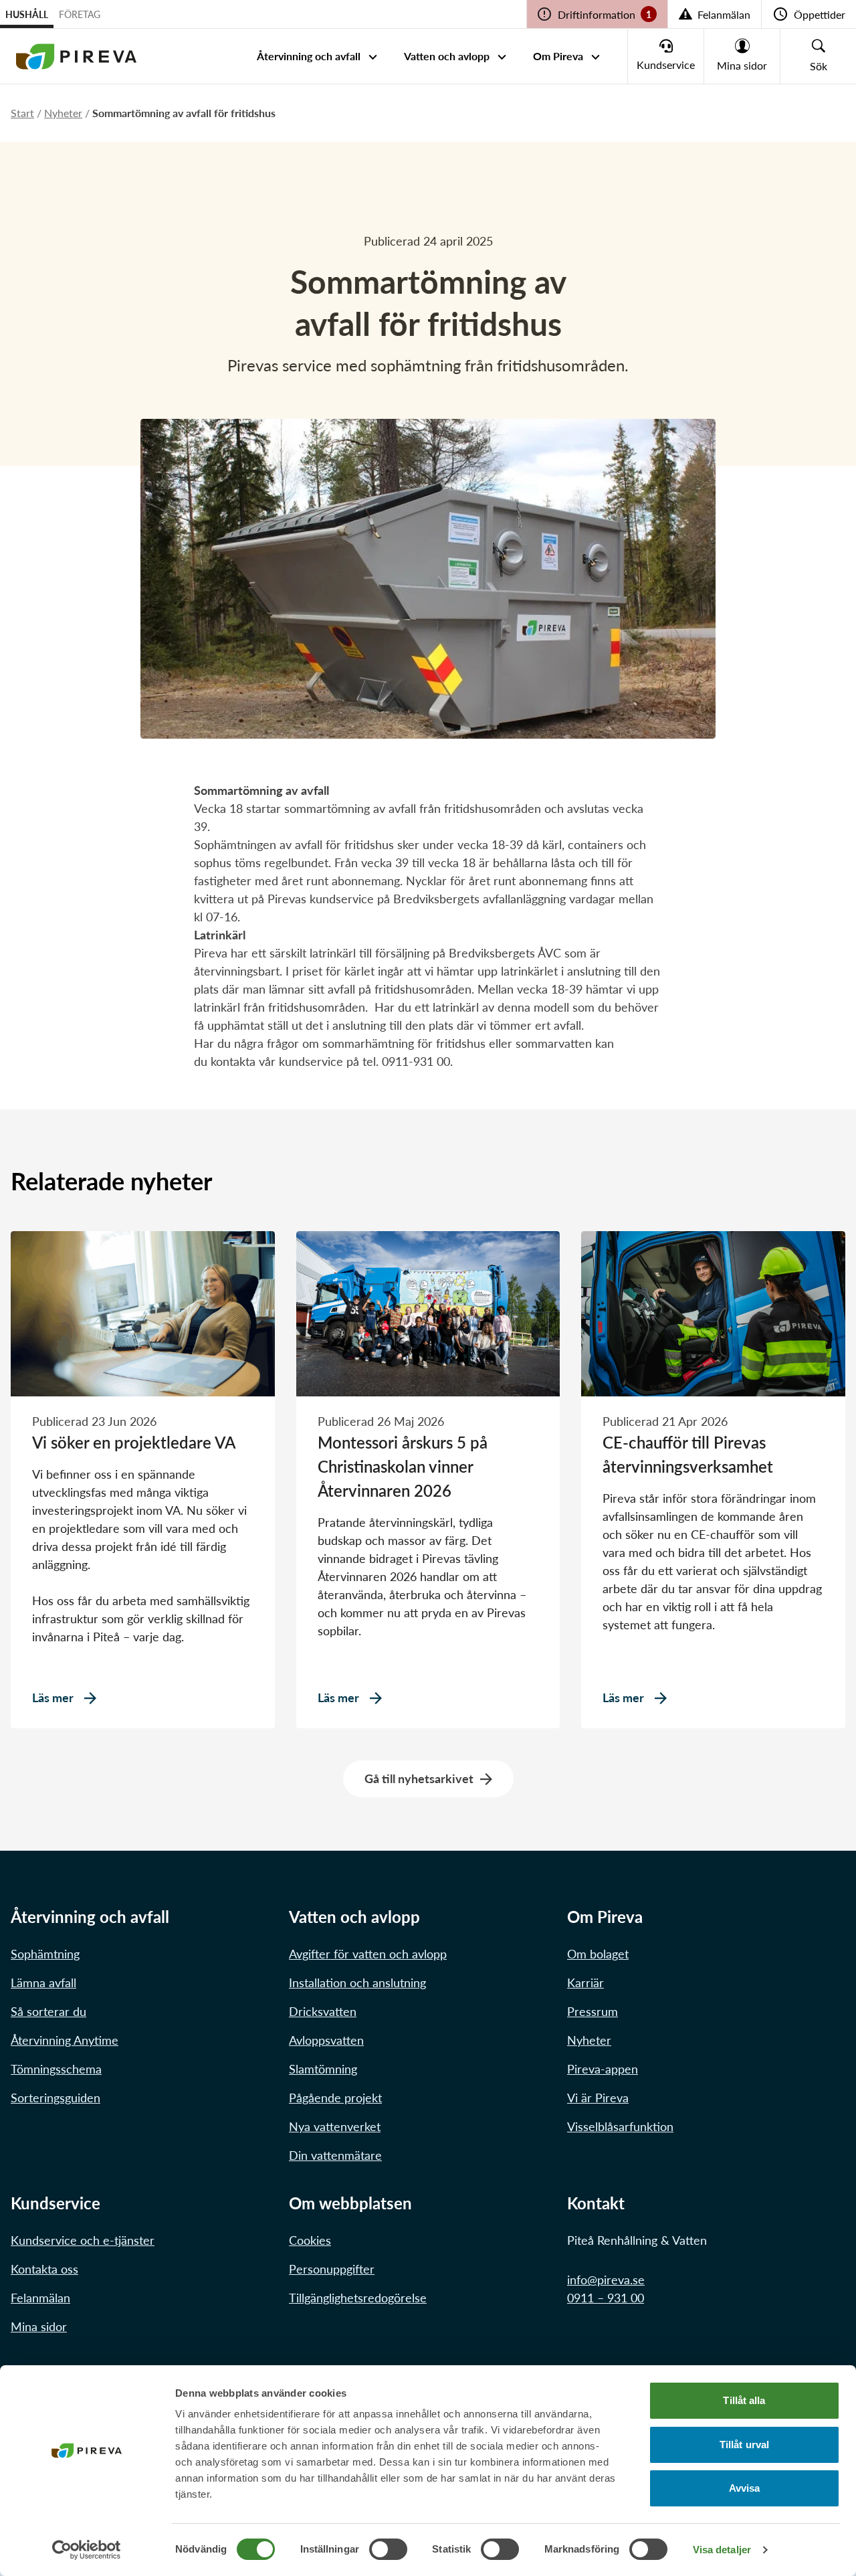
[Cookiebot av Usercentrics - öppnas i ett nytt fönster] (87, 2550)
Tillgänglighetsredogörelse (358, 2298)
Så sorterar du (48, 2011)
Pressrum (593, 2011)
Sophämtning (45, 1954)
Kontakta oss (44, 2269)
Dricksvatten (323, 2011)
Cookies (310, 2240)
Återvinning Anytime (65, 2040)
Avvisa (745, 2488)
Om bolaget (598, 1954)
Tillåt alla (744, 2400)
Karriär (585, 1983)
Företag (80, 14)
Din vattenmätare (335, 2155)
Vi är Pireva (598, 2098)
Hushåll (27, 14)
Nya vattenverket (335, 2126)
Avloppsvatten (326, 2040)
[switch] (388, 2549)
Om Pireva (558, 56)
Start (22, 113)
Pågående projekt (335, 2098)
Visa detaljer (722, 2550)
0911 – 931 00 (606, 2298)
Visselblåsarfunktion (620, 2126)
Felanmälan (40, 2298)
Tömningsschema (56, 2069)
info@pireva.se (606, 2280)
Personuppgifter (332, 2269)
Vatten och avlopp (447, 56)
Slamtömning (323, 2069)
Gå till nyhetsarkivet (419, 1778)
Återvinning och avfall (309, 56)
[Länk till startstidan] (76, 56)
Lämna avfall (43, 1983)
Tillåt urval (744, 2445)
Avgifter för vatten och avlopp (368, 1954)
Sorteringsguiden (56, 2098)
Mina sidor (39, 2326)
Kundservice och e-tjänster (83, 2240)
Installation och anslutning (357, 1983)
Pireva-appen (603, 2069)
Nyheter (63, 113)
